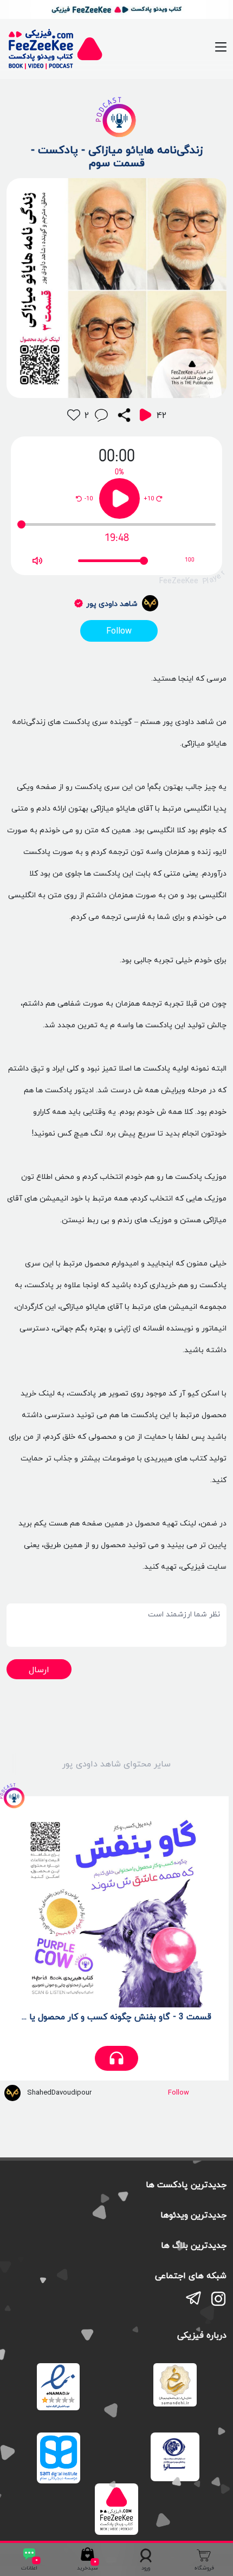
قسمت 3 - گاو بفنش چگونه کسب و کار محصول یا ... (116, 2017)
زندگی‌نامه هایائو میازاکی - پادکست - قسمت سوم (117, 156)
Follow (119, 631)
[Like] (74, 415)
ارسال (39, 1669)
